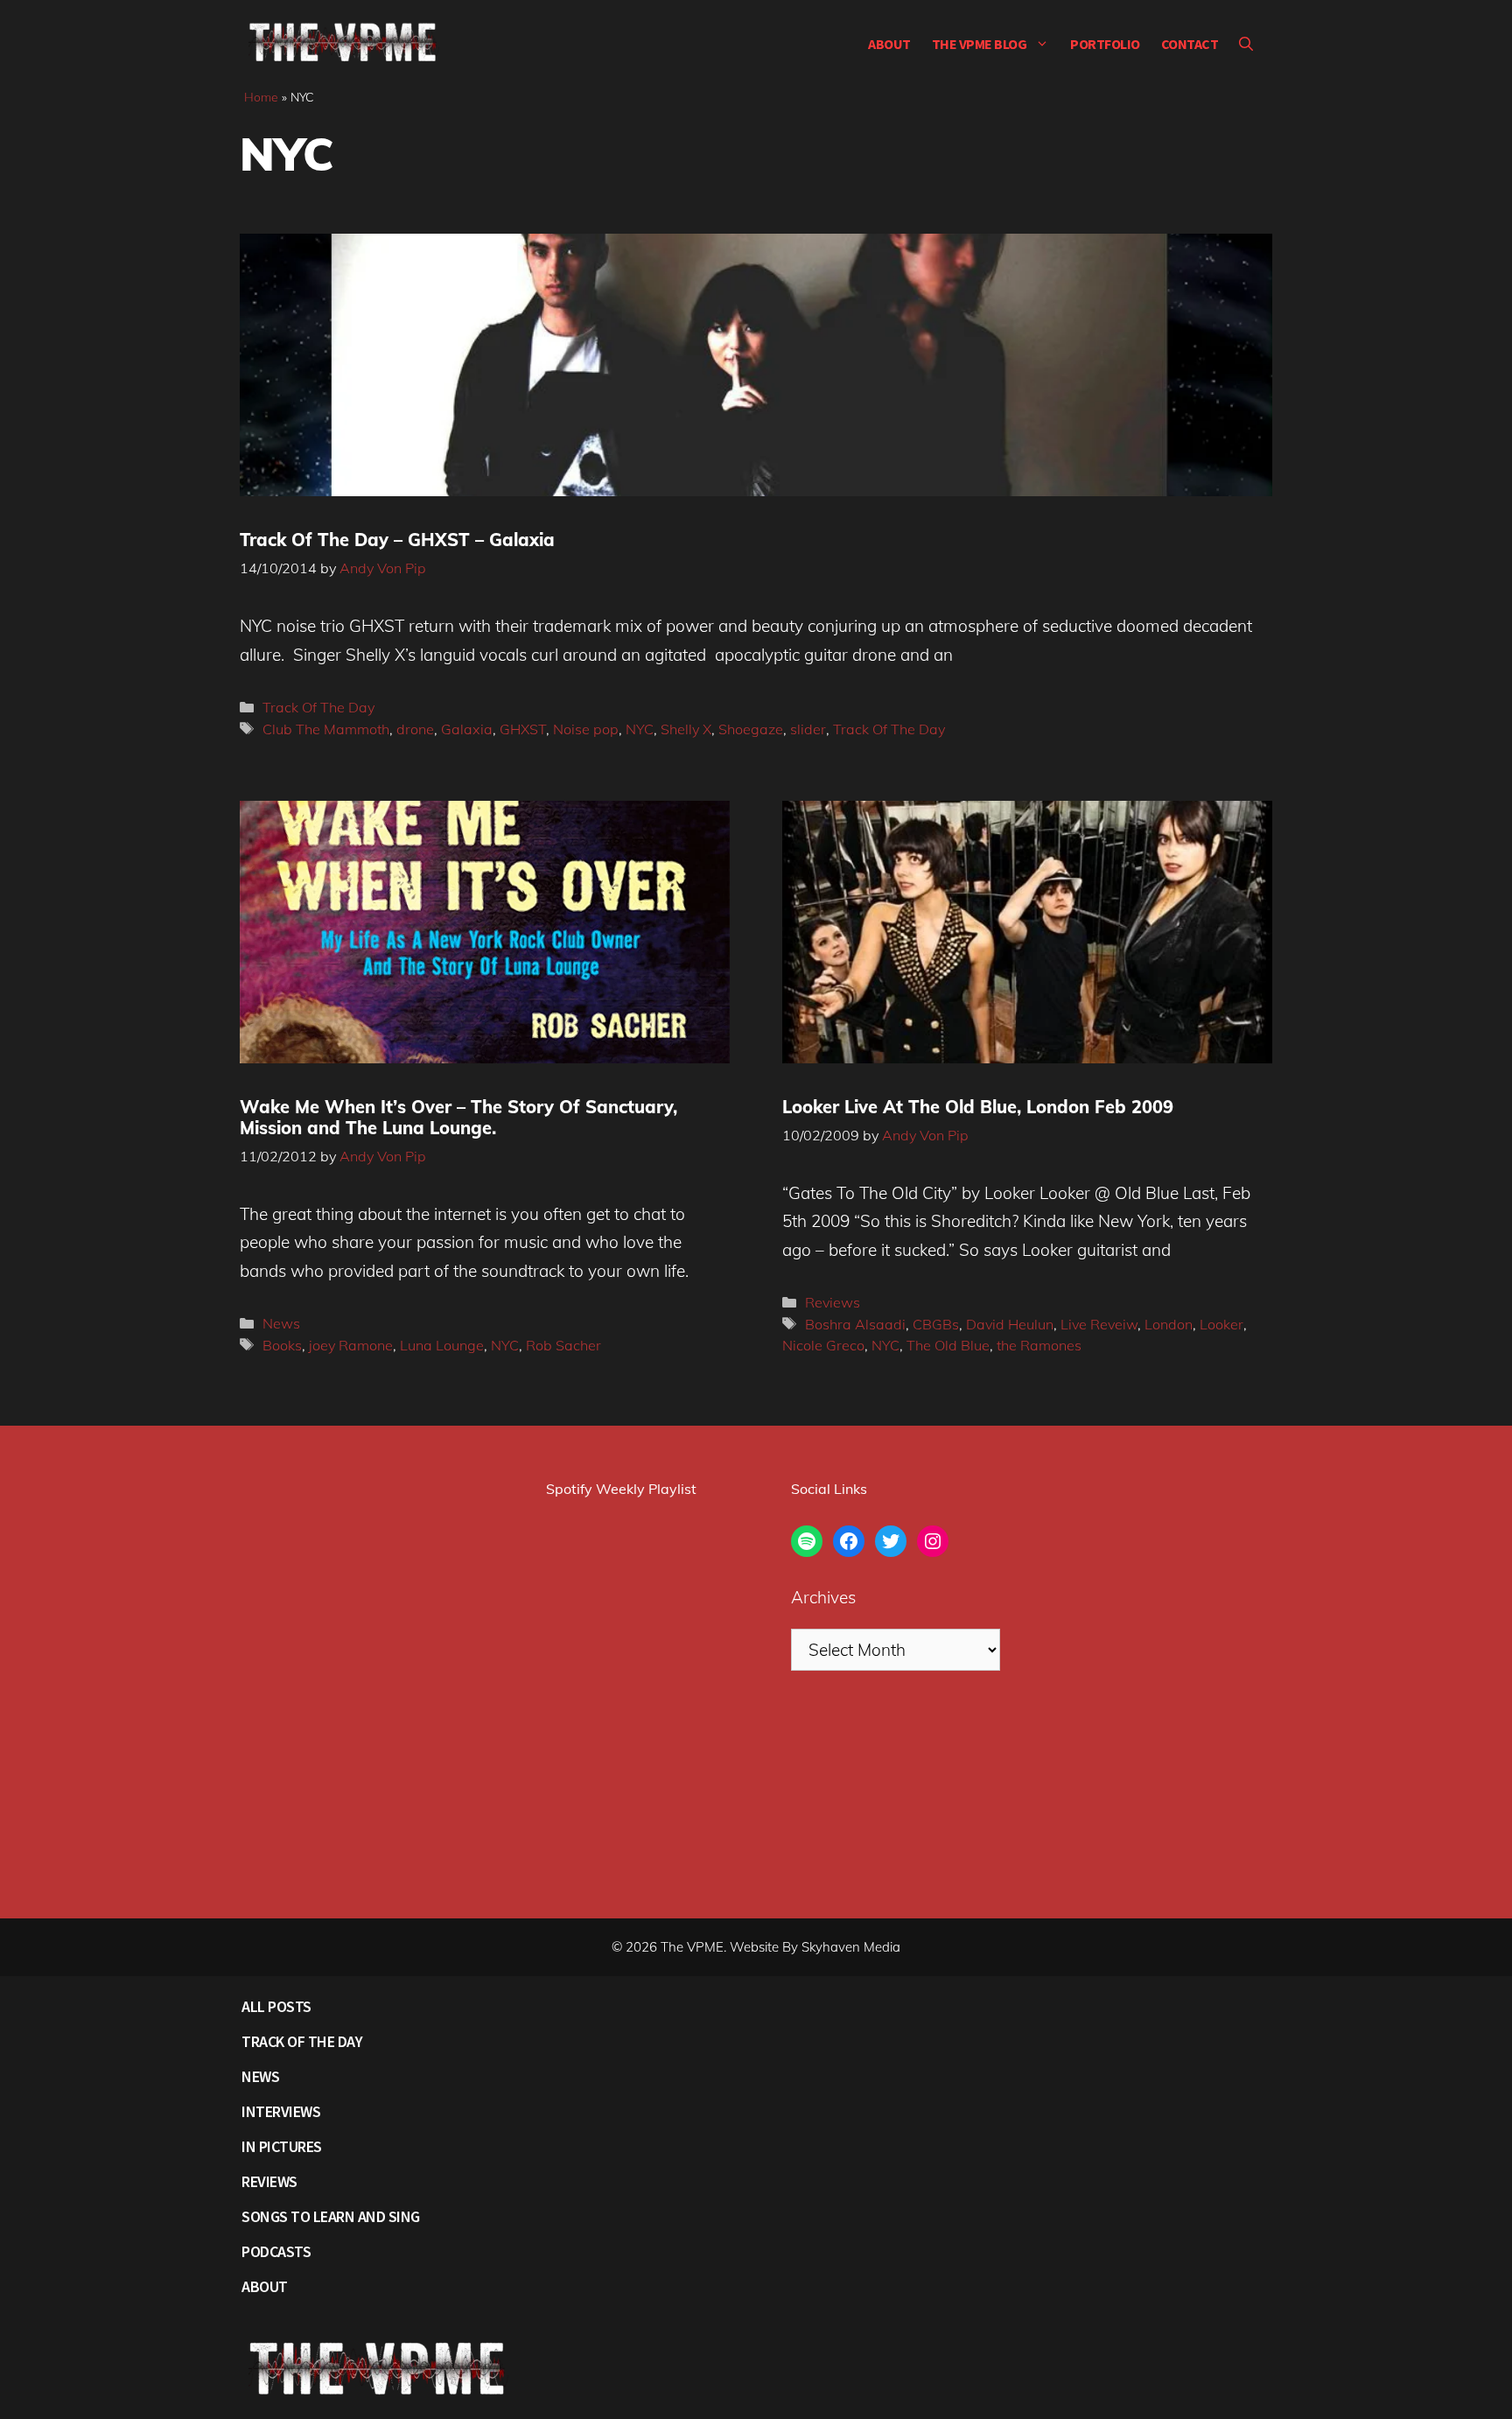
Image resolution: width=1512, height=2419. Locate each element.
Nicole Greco (823, 1345)
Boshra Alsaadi (855, 1324)
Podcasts (276, 2251)
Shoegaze (751, 729)
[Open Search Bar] (1246, 44)
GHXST (523, 729)
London (1169, 1324)
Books (282, 1345)
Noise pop (586, 729)
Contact (1190, 44)
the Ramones (1039, 1345)
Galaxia (467, 729)
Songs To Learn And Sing (331, 2216)
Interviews (281, 2111)
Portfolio (1105, 44)
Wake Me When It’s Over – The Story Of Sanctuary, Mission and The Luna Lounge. (458, 1117)
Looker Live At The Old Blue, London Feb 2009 (978, 1107)
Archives (823, 1597)
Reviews (833, 1302)
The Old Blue (948, 1345)
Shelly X (686, 729)
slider (808, 729)
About (889, 44)
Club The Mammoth (326, 729)
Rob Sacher (563, 1345)
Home (261, 97)
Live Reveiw (1099, 1324)
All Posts (276, 2006)
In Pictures (282, 2146)
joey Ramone (351, 1345)
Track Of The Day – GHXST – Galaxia (397, 540)
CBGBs (936, 1324)
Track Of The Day (318, 707)
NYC (640, 729)
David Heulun (1010, 1324)
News (281, 1323)
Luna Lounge (442, 1345)
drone (415, 729)
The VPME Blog (980, 44)
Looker (1221, 1324)
